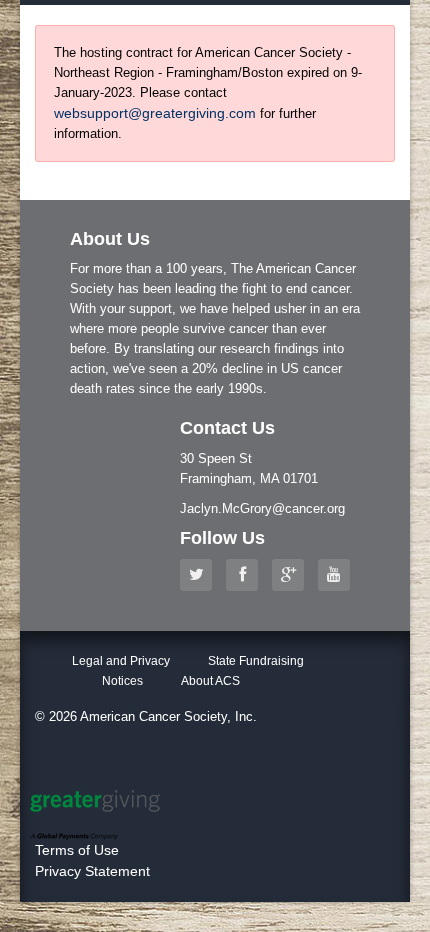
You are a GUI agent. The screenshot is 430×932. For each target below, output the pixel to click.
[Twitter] (201, 575)
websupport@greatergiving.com (155, 113)
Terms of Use (77, 850)
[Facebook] (247, 575)
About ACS (210, 681)
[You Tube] (339, 575)
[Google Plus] (293, 575)
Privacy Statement (92, 871)
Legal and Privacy (121, 661)
